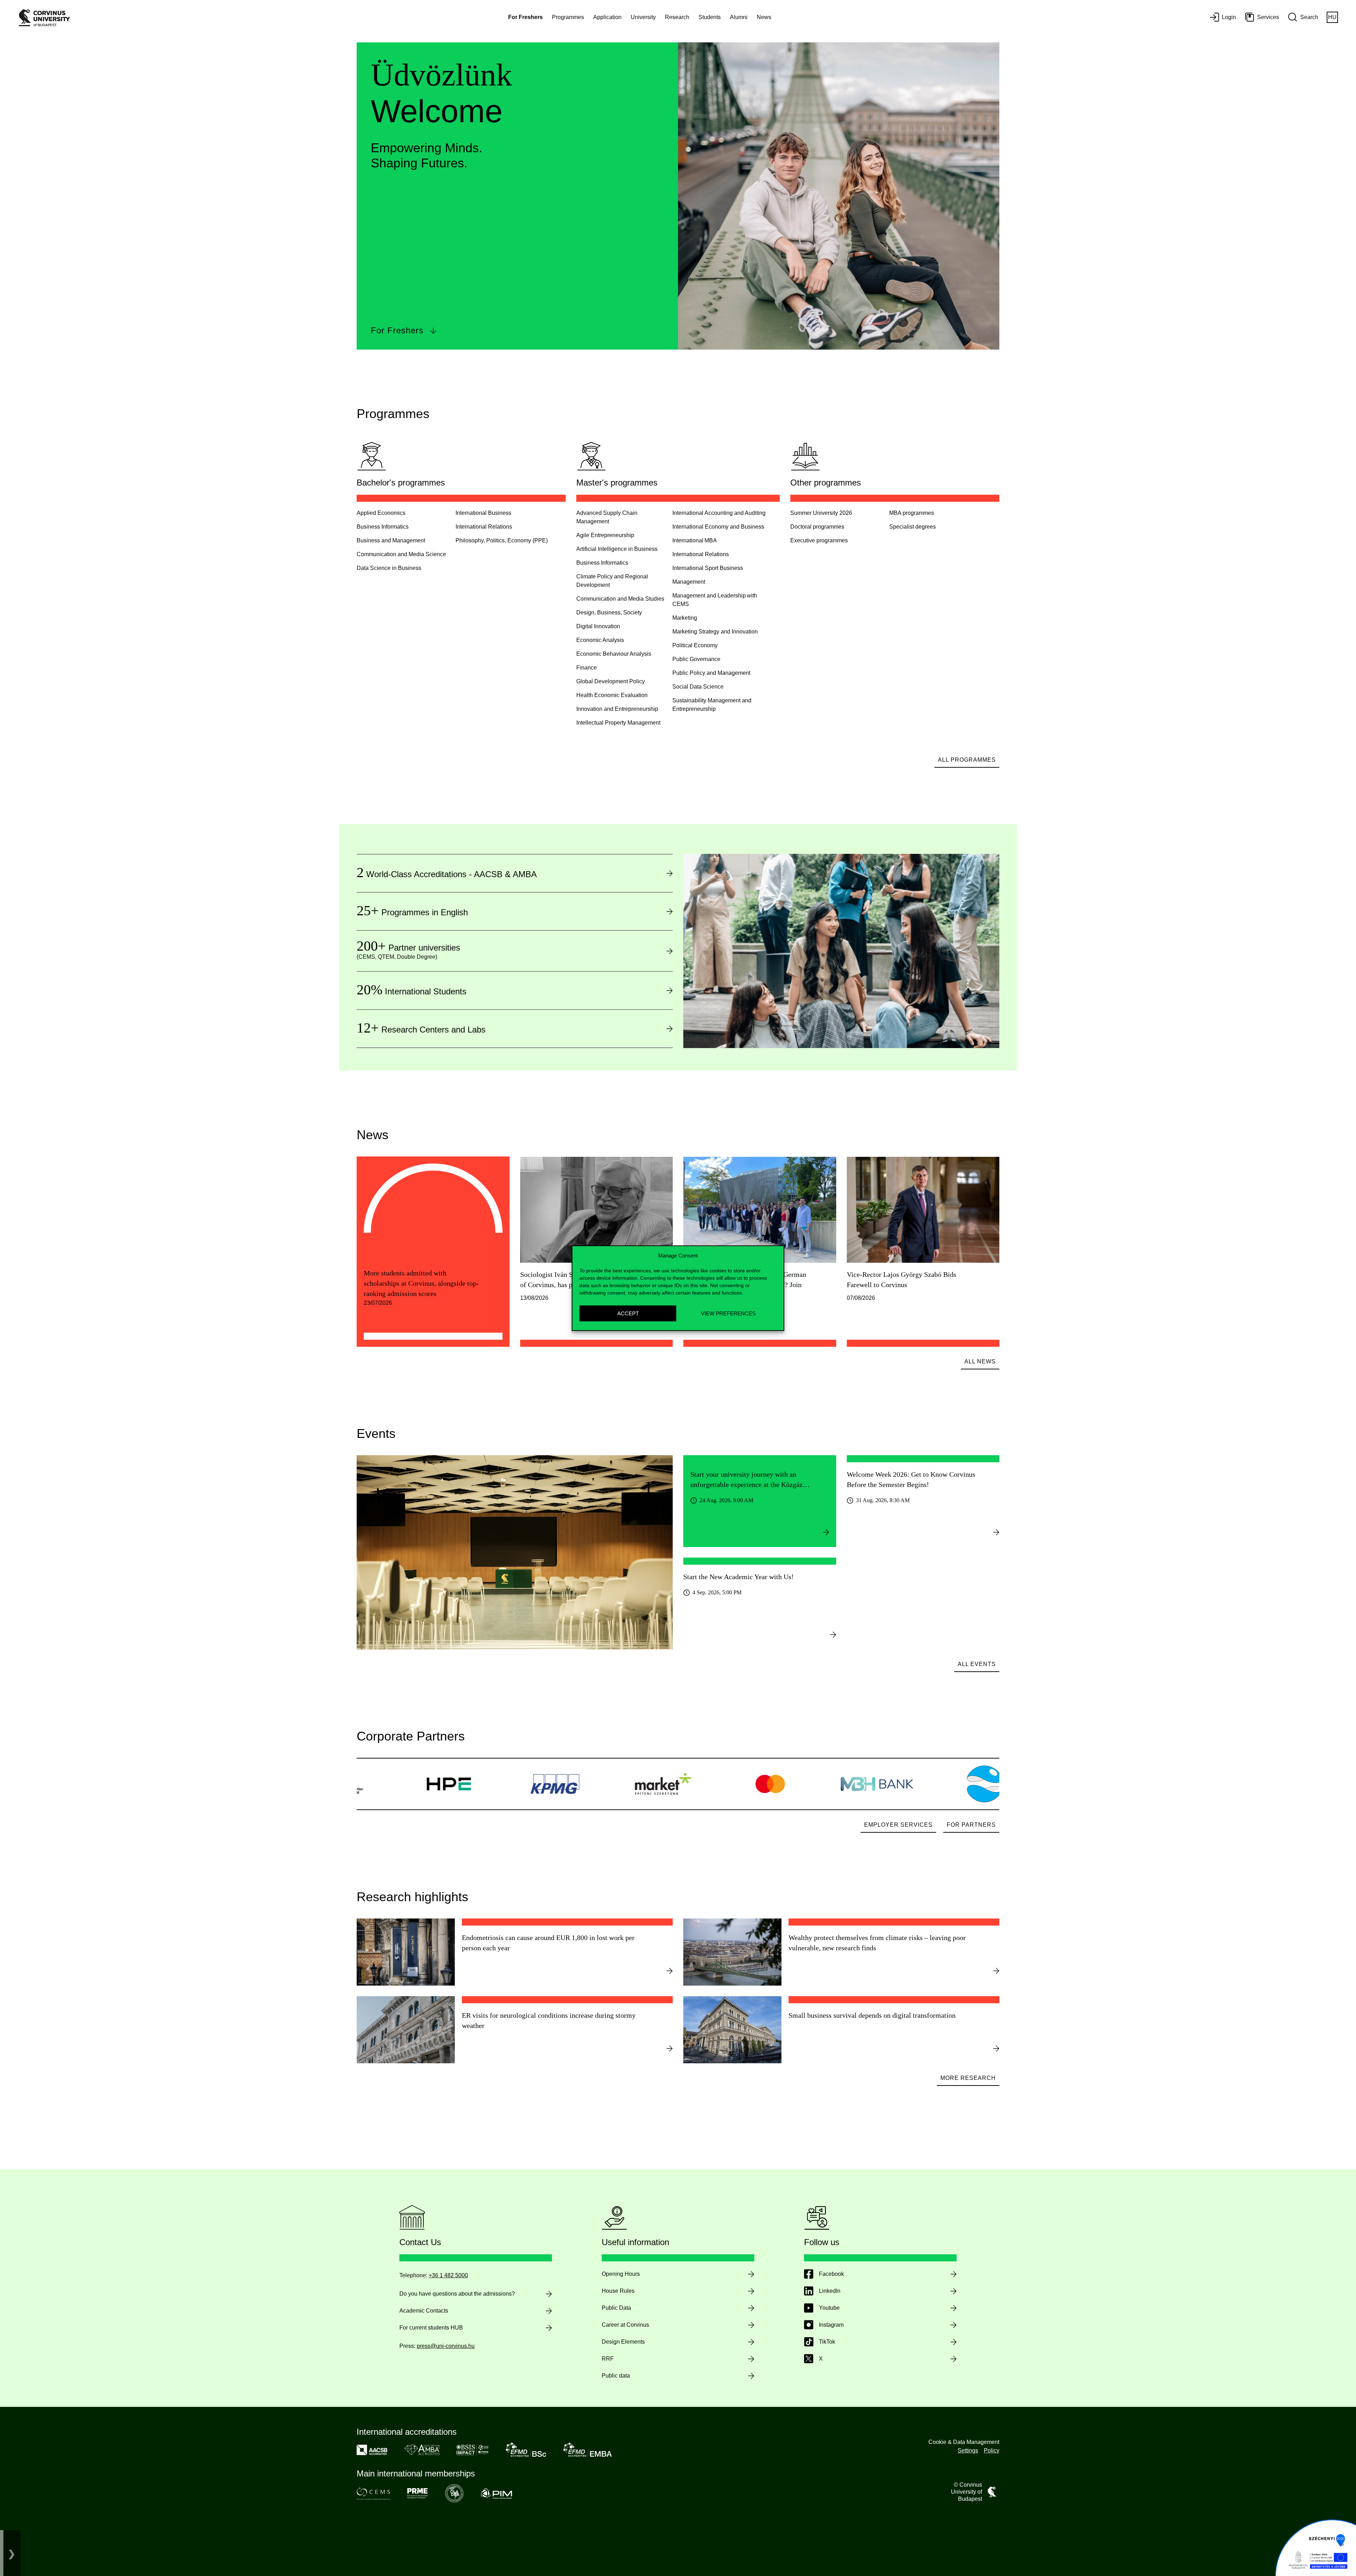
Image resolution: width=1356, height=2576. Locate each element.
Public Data (616, 2308)
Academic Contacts (424, 2311)
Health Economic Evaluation (612, 695)
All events (977, 1664)
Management (689, 582)
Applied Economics (381, 513)
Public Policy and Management (711, 673)
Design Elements (623, 2342)
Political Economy (695, 645)
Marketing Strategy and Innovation (715, 632)
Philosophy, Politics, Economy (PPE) (502, 540)
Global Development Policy (611, 681)
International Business (483, 513)
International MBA (695, 540)
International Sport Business (708, 568)
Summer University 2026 (821, 513)
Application (607, 17)
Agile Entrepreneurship (605, 535)
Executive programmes (819, 540)
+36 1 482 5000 (448, 2275)
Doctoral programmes (817, 527)
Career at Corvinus (625, 2325)
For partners (971, 1825)
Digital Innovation (598, 626)
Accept (628, 1313)
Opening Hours (621, 2274)
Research (677, 17)
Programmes (568, 17)
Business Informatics (383, 527)
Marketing (685, 618)
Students (710, 17)
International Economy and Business (718, 527)
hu (1332, 17)
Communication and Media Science (401, 554)
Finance (587, 668)
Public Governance (696, 659)
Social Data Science (698, 687)
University (643, 17)
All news (980, 1361)
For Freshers (397, 330)
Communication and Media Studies (620, 599)
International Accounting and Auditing (719, 513)
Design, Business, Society (609, 612)
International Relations (484, 527)
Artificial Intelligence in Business (617, 549)
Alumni (739, 17)
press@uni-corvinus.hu (446, 2346)
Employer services (898, 1825)
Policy (992, 2450)
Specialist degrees (912, 527)
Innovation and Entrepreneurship (617, 709)
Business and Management (391, 540)
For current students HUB (431, 2328)
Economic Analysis (600, 640)
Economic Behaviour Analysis (614, 654)
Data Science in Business (389, 568)
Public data (616, 2376)
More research (968, 2078)
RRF (608, 2359)
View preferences (728, 1313)
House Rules (618, 2291)
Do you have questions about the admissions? (457, 2294)
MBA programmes (912, 513)
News (764, 17)
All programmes (967, 760)
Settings (968, 2450)
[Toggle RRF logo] (12, 2553)
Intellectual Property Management (618, 723)
